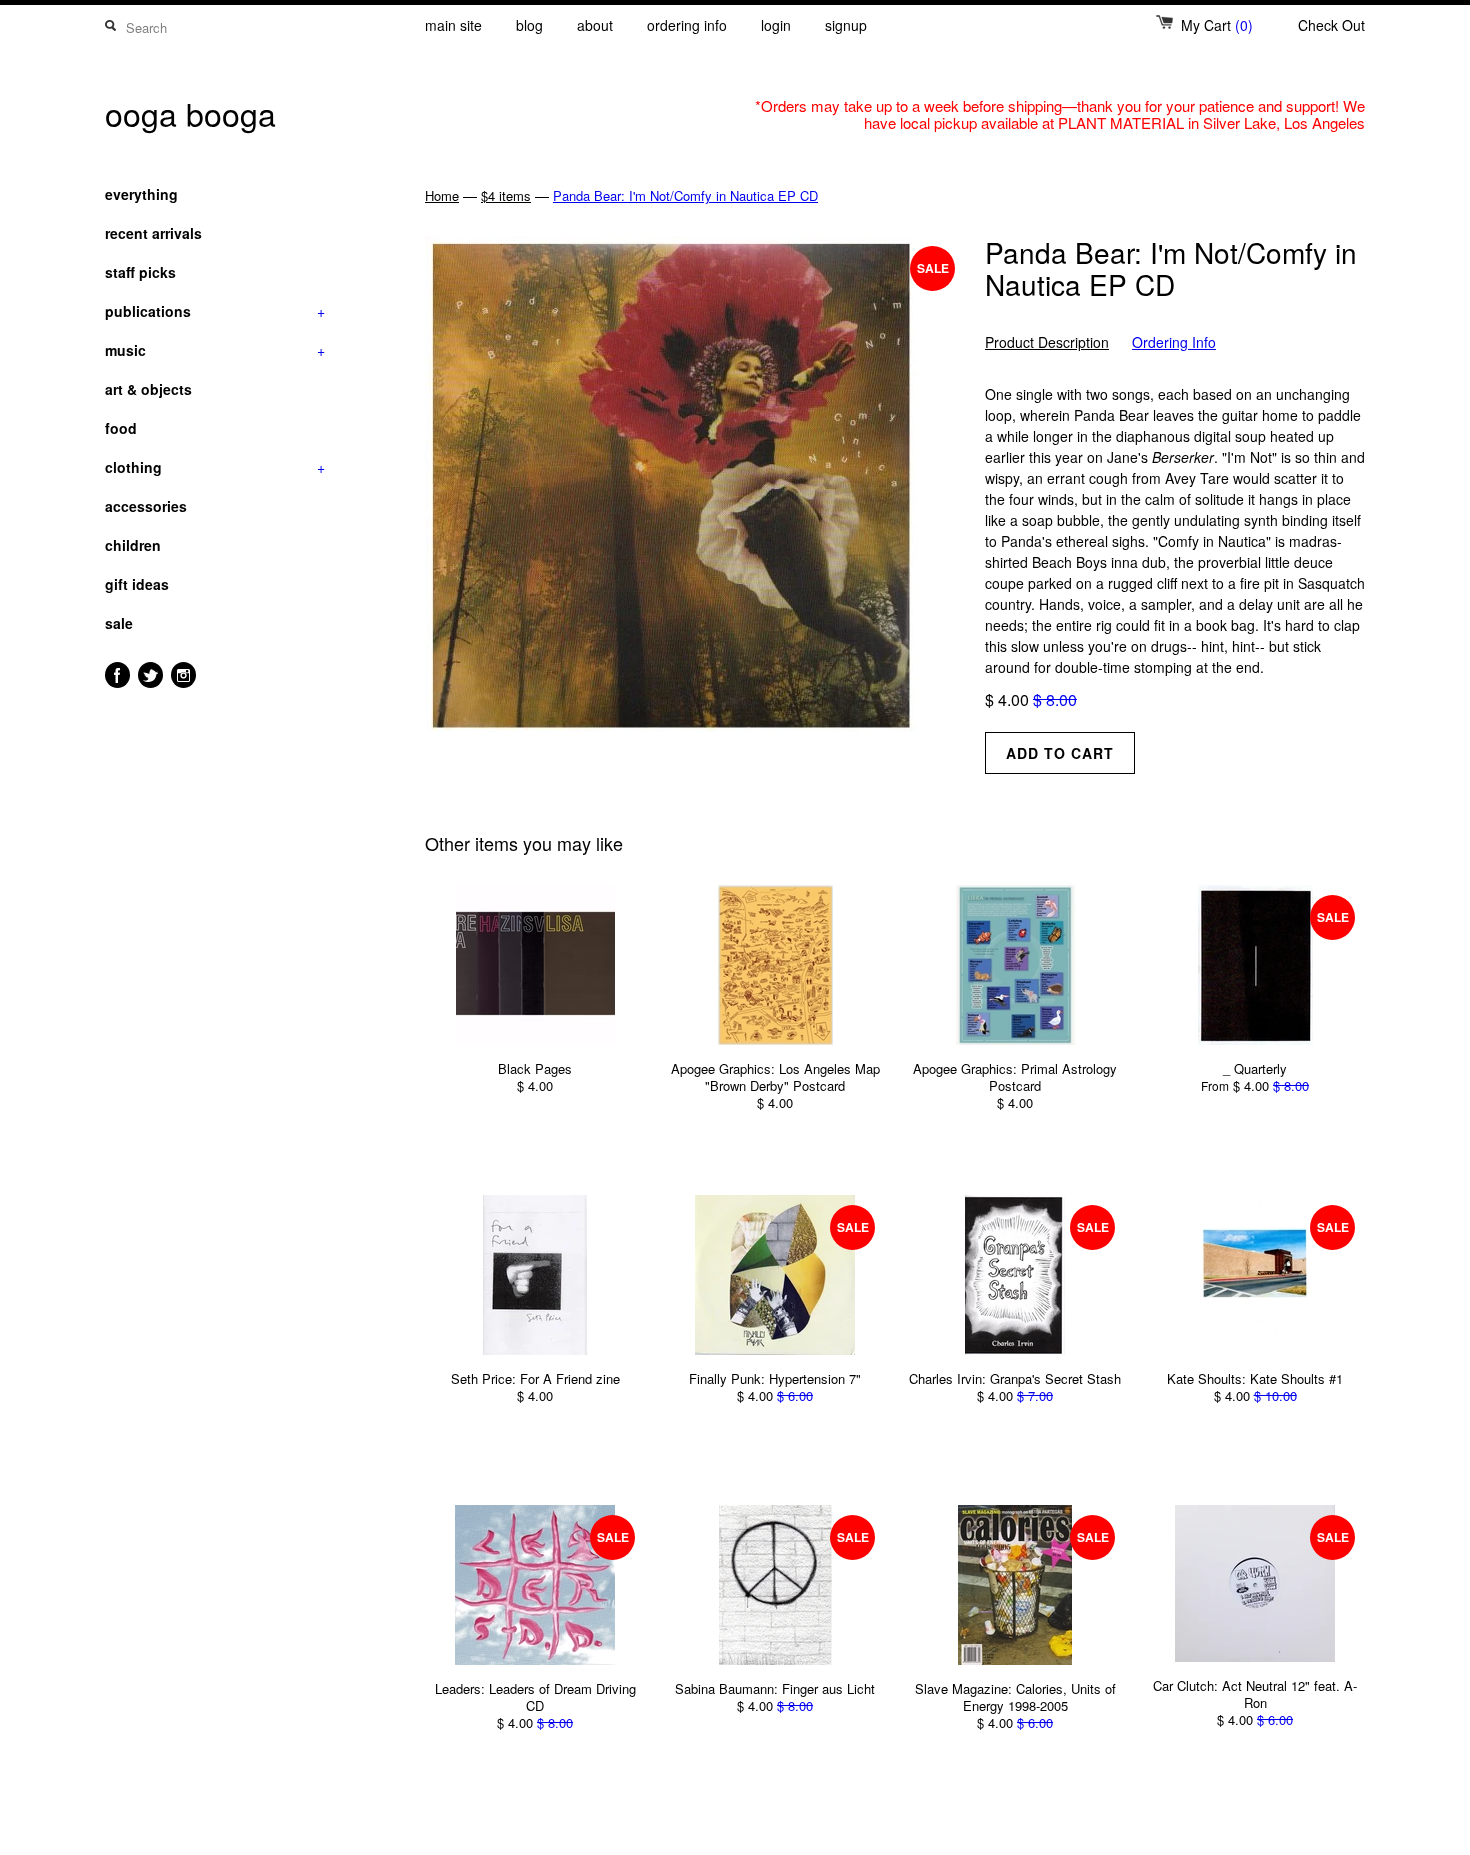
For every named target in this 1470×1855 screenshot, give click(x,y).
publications (215, 311)
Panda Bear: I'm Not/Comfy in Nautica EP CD (685, 195)
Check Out (1331, 25)
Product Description (1047, 342)
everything (141, 194)
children (133, 545)
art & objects (148, 389)
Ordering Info (1174, 342)
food (121, 428)
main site (453, 25)
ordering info (687, 25)
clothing (215, 467)
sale (119, 623)
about (595, 25)
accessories (146, 506)
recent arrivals (153, 233)
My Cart (1217, 25)
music (215, 350)
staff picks (140, 272)
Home (442, 195)
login (776, 25)
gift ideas (137, 584)
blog (529, 25)
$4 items (506, 195)
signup (846, 25)
